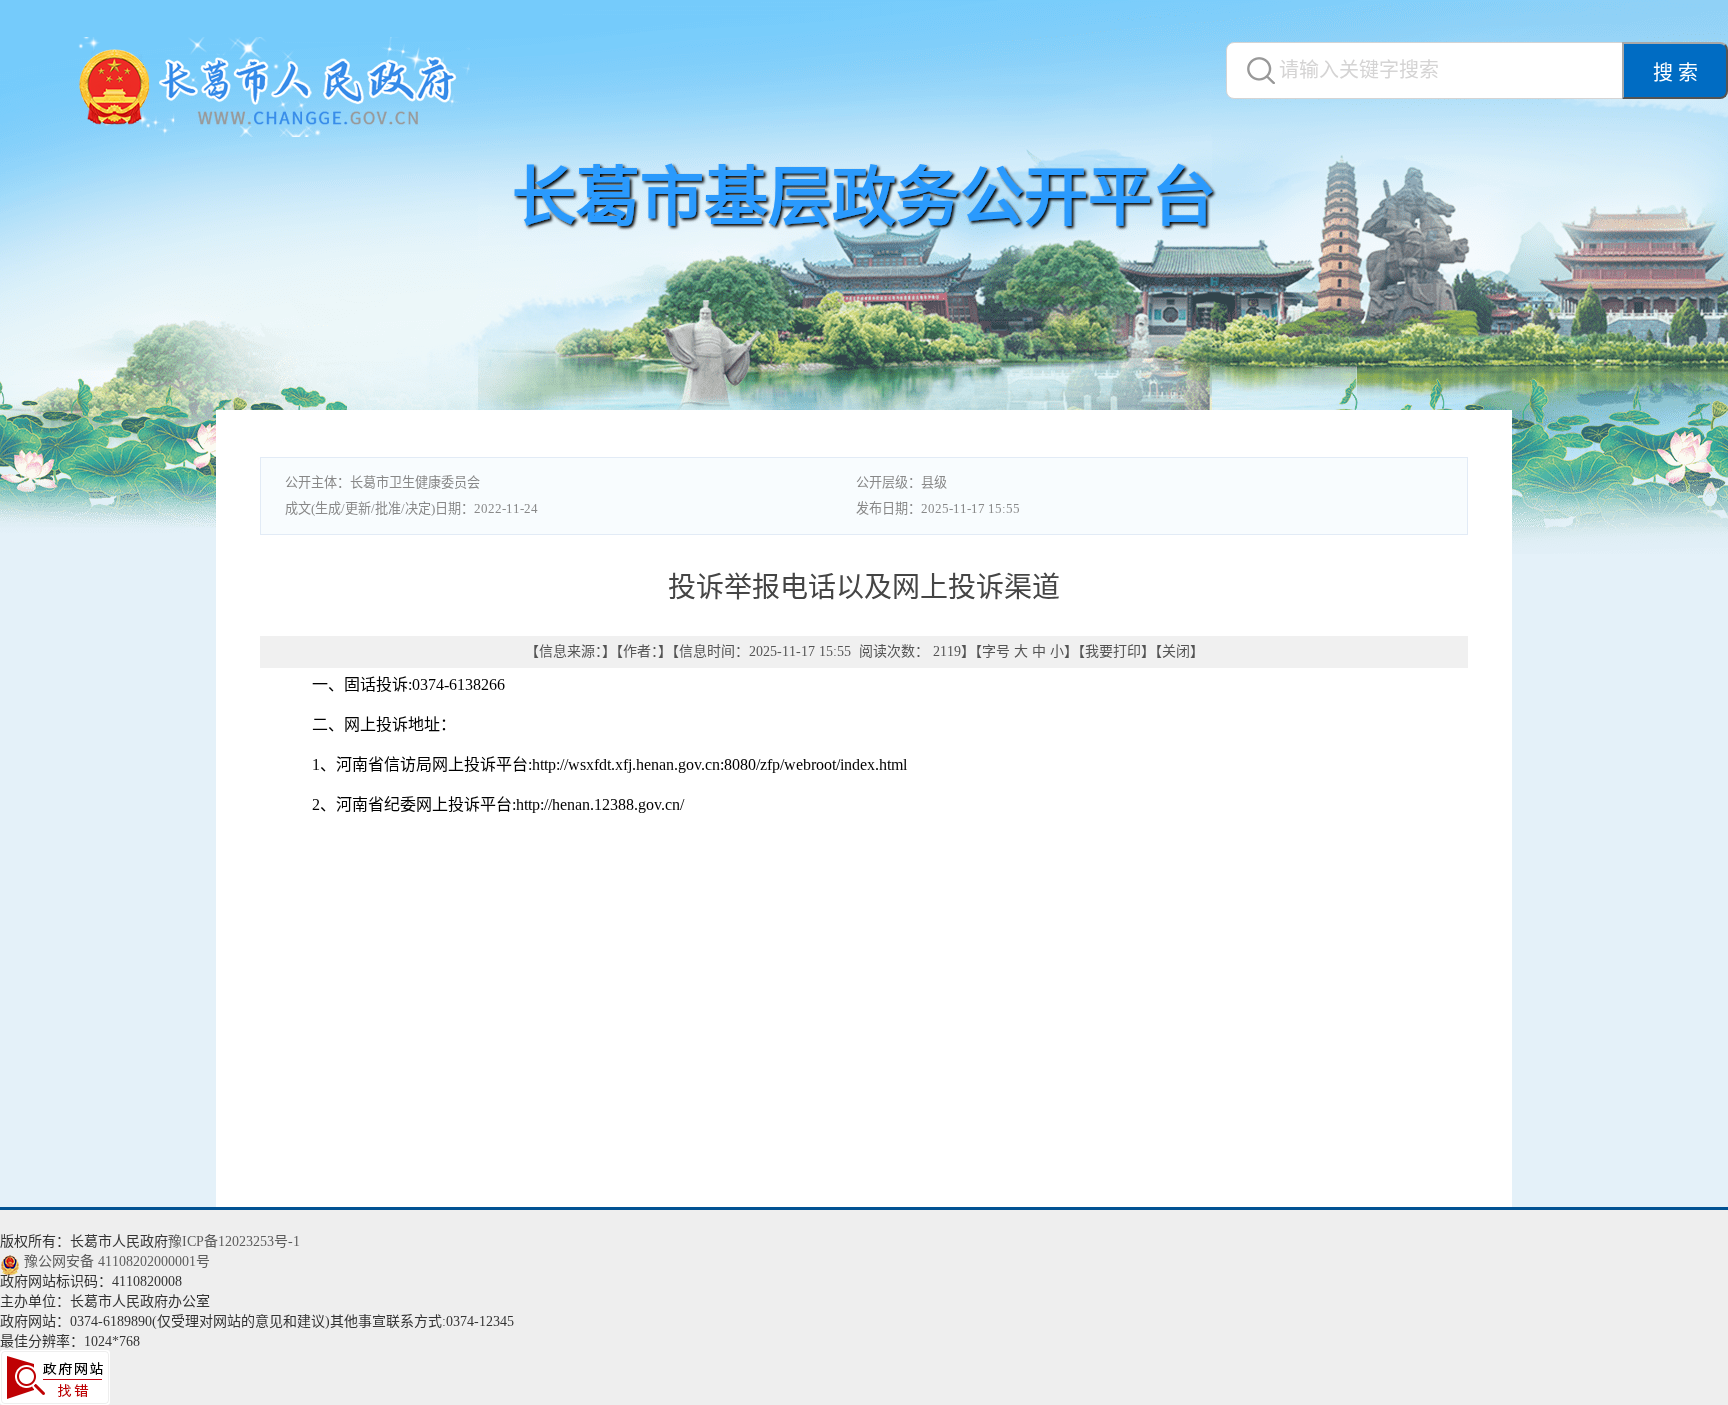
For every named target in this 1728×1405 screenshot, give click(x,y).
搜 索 (1675, 73)
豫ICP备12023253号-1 (234, 1241)
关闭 (1176, 651)
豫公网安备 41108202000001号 (117, 1261)
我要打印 (1113, 651)
